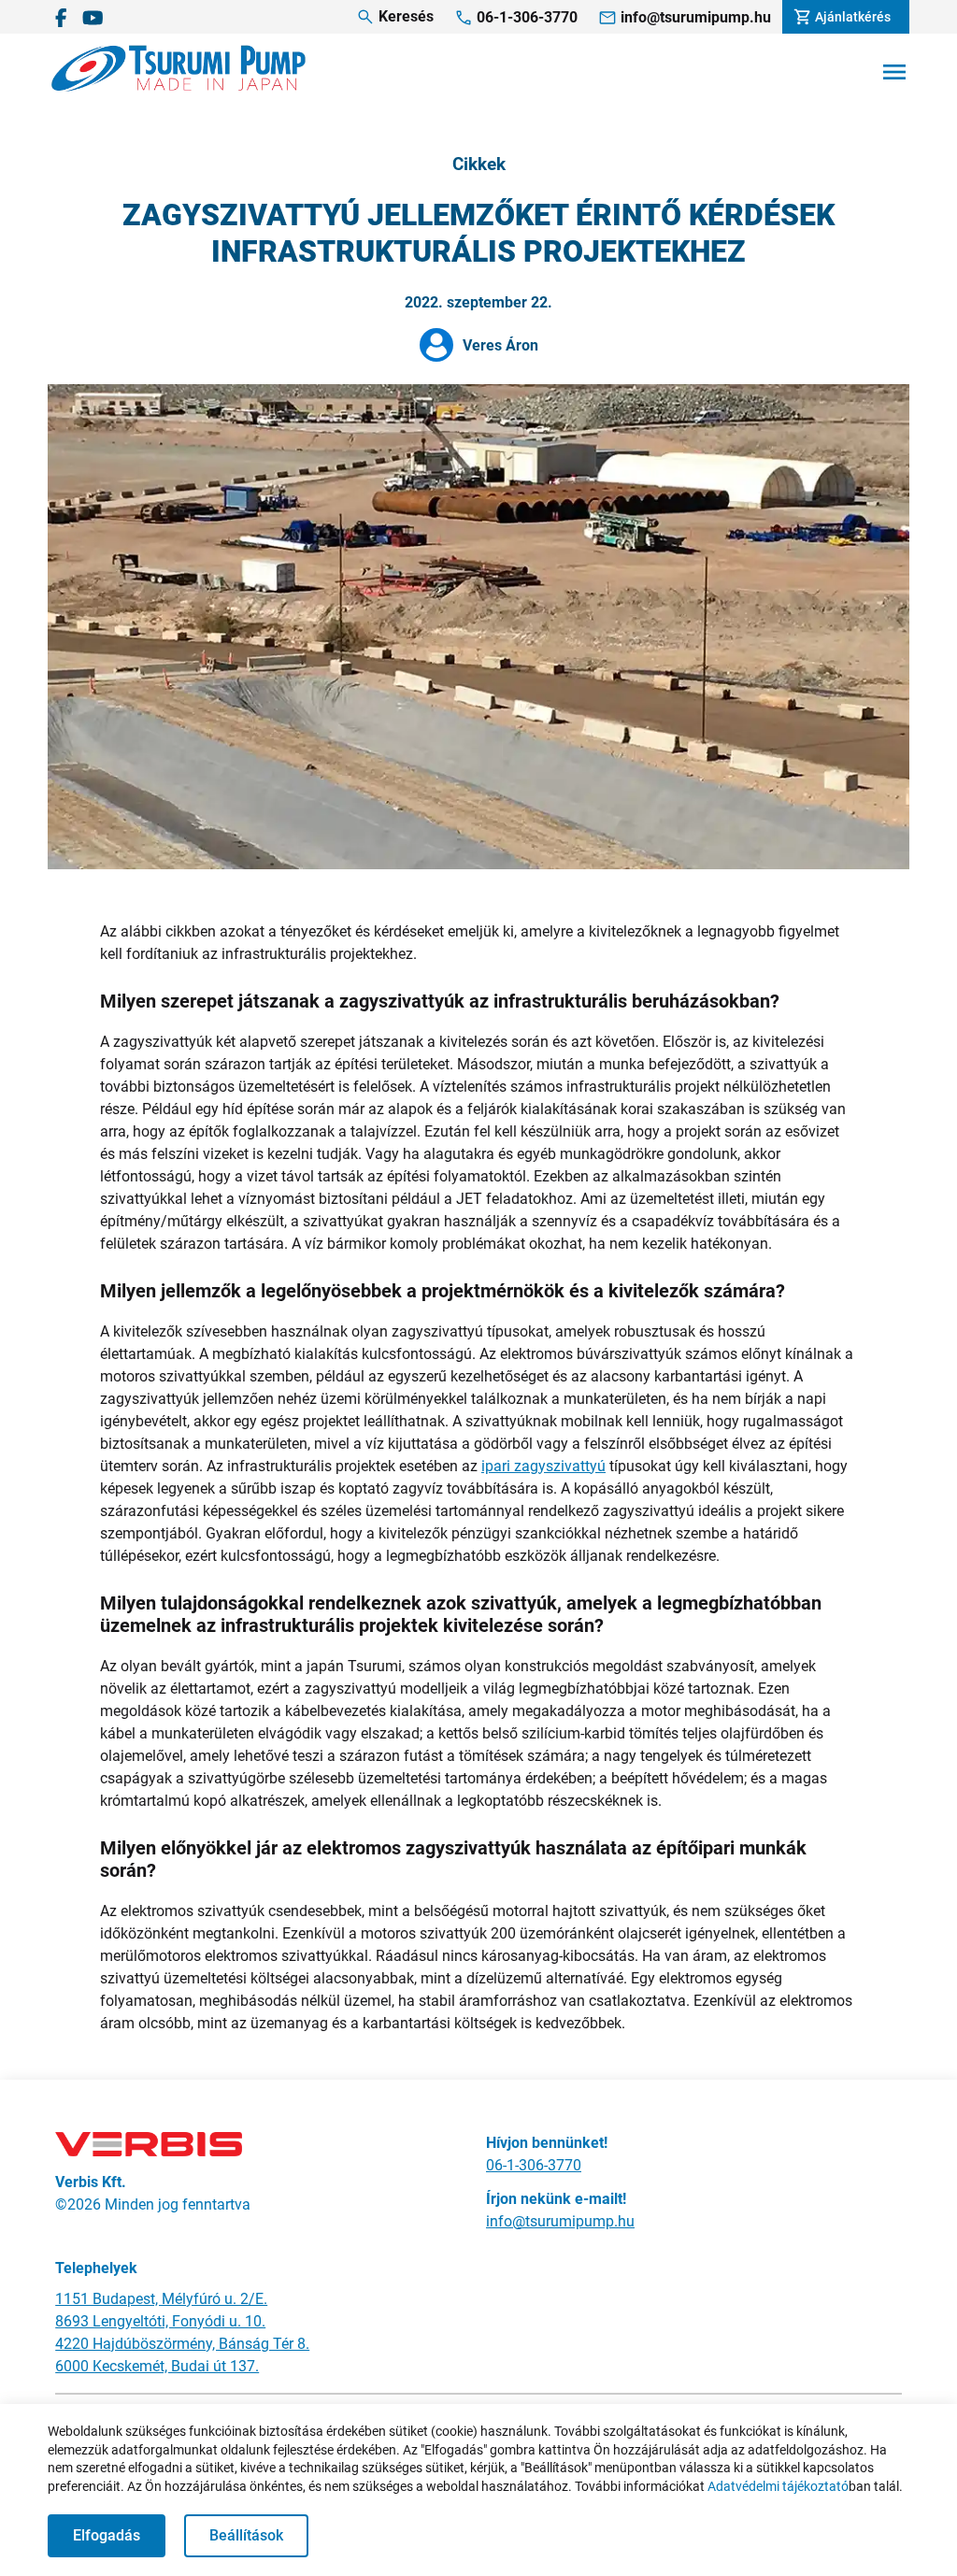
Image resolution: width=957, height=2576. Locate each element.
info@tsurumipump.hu (560, 2221)
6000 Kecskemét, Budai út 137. (157, 2366)
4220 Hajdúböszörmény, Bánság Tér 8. (182, 2344)
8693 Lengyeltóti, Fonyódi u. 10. (160, 2321)
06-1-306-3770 (534, 2165)
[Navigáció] (894, 72)
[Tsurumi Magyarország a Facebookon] (61, 17)
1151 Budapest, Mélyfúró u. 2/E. (161, 2299)
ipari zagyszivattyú (543, 1466)
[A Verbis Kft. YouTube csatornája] (93, 17)
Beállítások (246, 2535)
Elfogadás (107, 2535)
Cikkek (479, 165)
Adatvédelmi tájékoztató (778, 2486)
